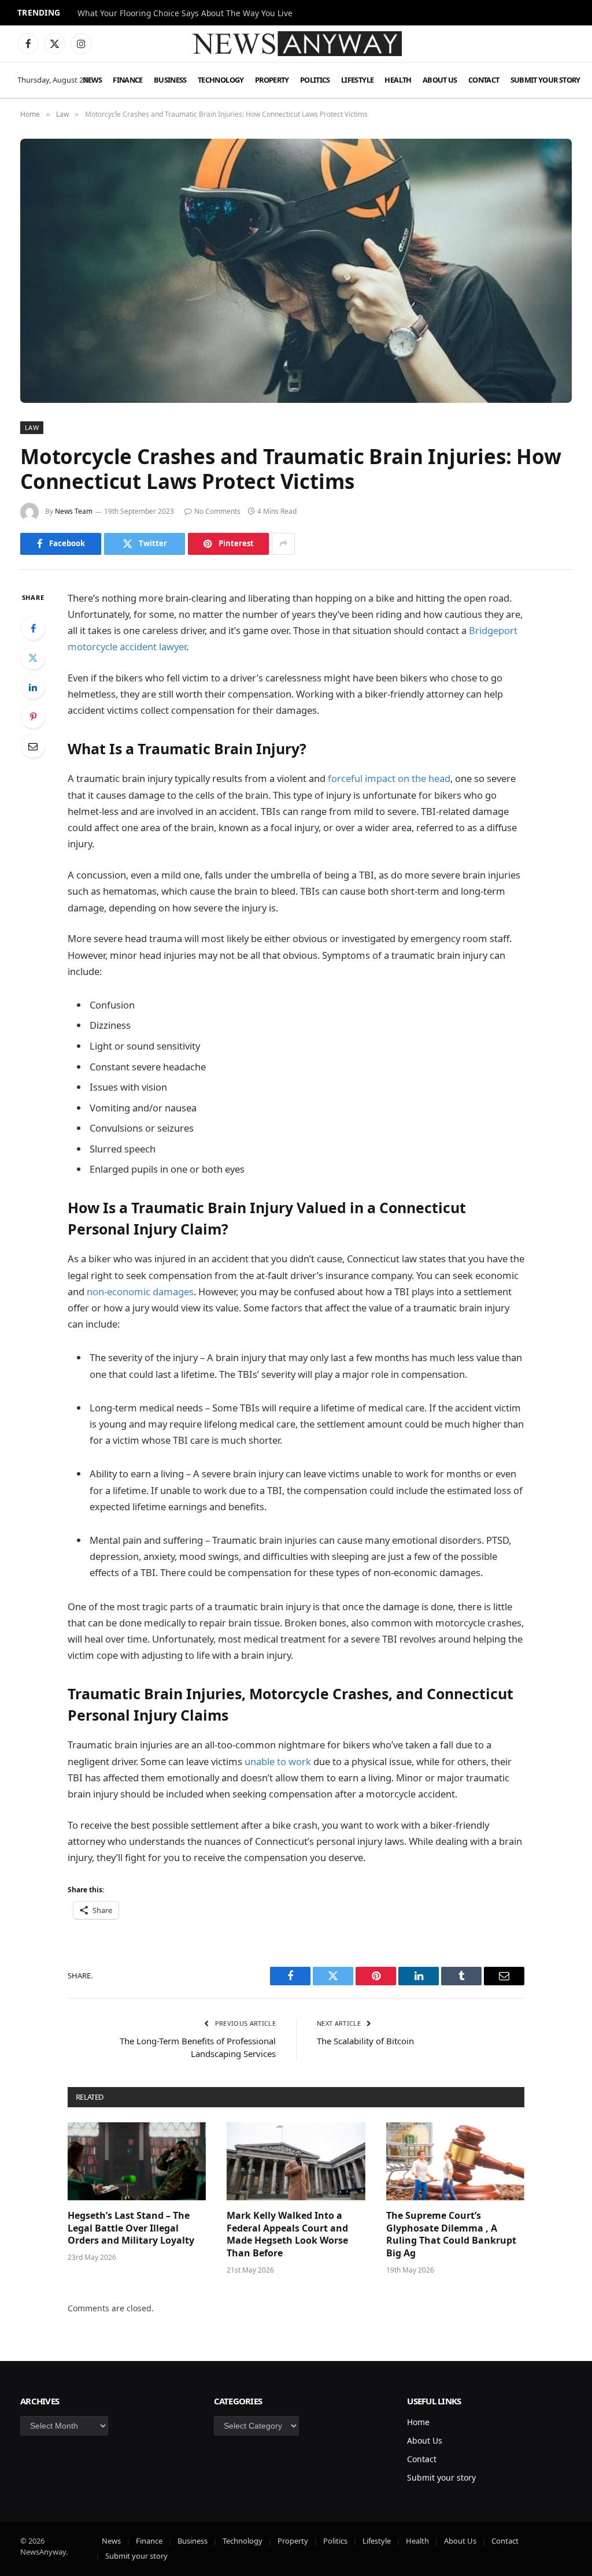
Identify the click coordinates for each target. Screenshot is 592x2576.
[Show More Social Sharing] (283, 544)
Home (418, 2422)
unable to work (278, 1761)
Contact (484, 80)
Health (398, 80)
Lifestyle (357, 80)
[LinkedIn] (33, 687)
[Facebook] (33, 628)
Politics (315, 80)
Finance (128, 80)
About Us (440, 80)
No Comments (217, 511)
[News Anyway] (296, 44)
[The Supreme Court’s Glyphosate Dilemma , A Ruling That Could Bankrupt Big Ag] (455, 2161)
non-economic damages (140, 1291)
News (92, 80)
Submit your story (545, 80)
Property (272, 80)
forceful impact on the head (389, 778)
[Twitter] (33, 658)
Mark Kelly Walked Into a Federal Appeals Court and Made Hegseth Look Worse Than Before (287, 2234)
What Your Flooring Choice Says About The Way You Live (185, 13)
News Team (74, 511)
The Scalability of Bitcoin (365, 2041)
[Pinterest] (33, 717)
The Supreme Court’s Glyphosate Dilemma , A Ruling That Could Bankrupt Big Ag (451, 2234)
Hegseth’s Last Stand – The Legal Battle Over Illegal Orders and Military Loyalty (131, 2228)
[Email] (33, 746)
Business (170, 80)
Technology (221, 80)
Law (32, 427)
